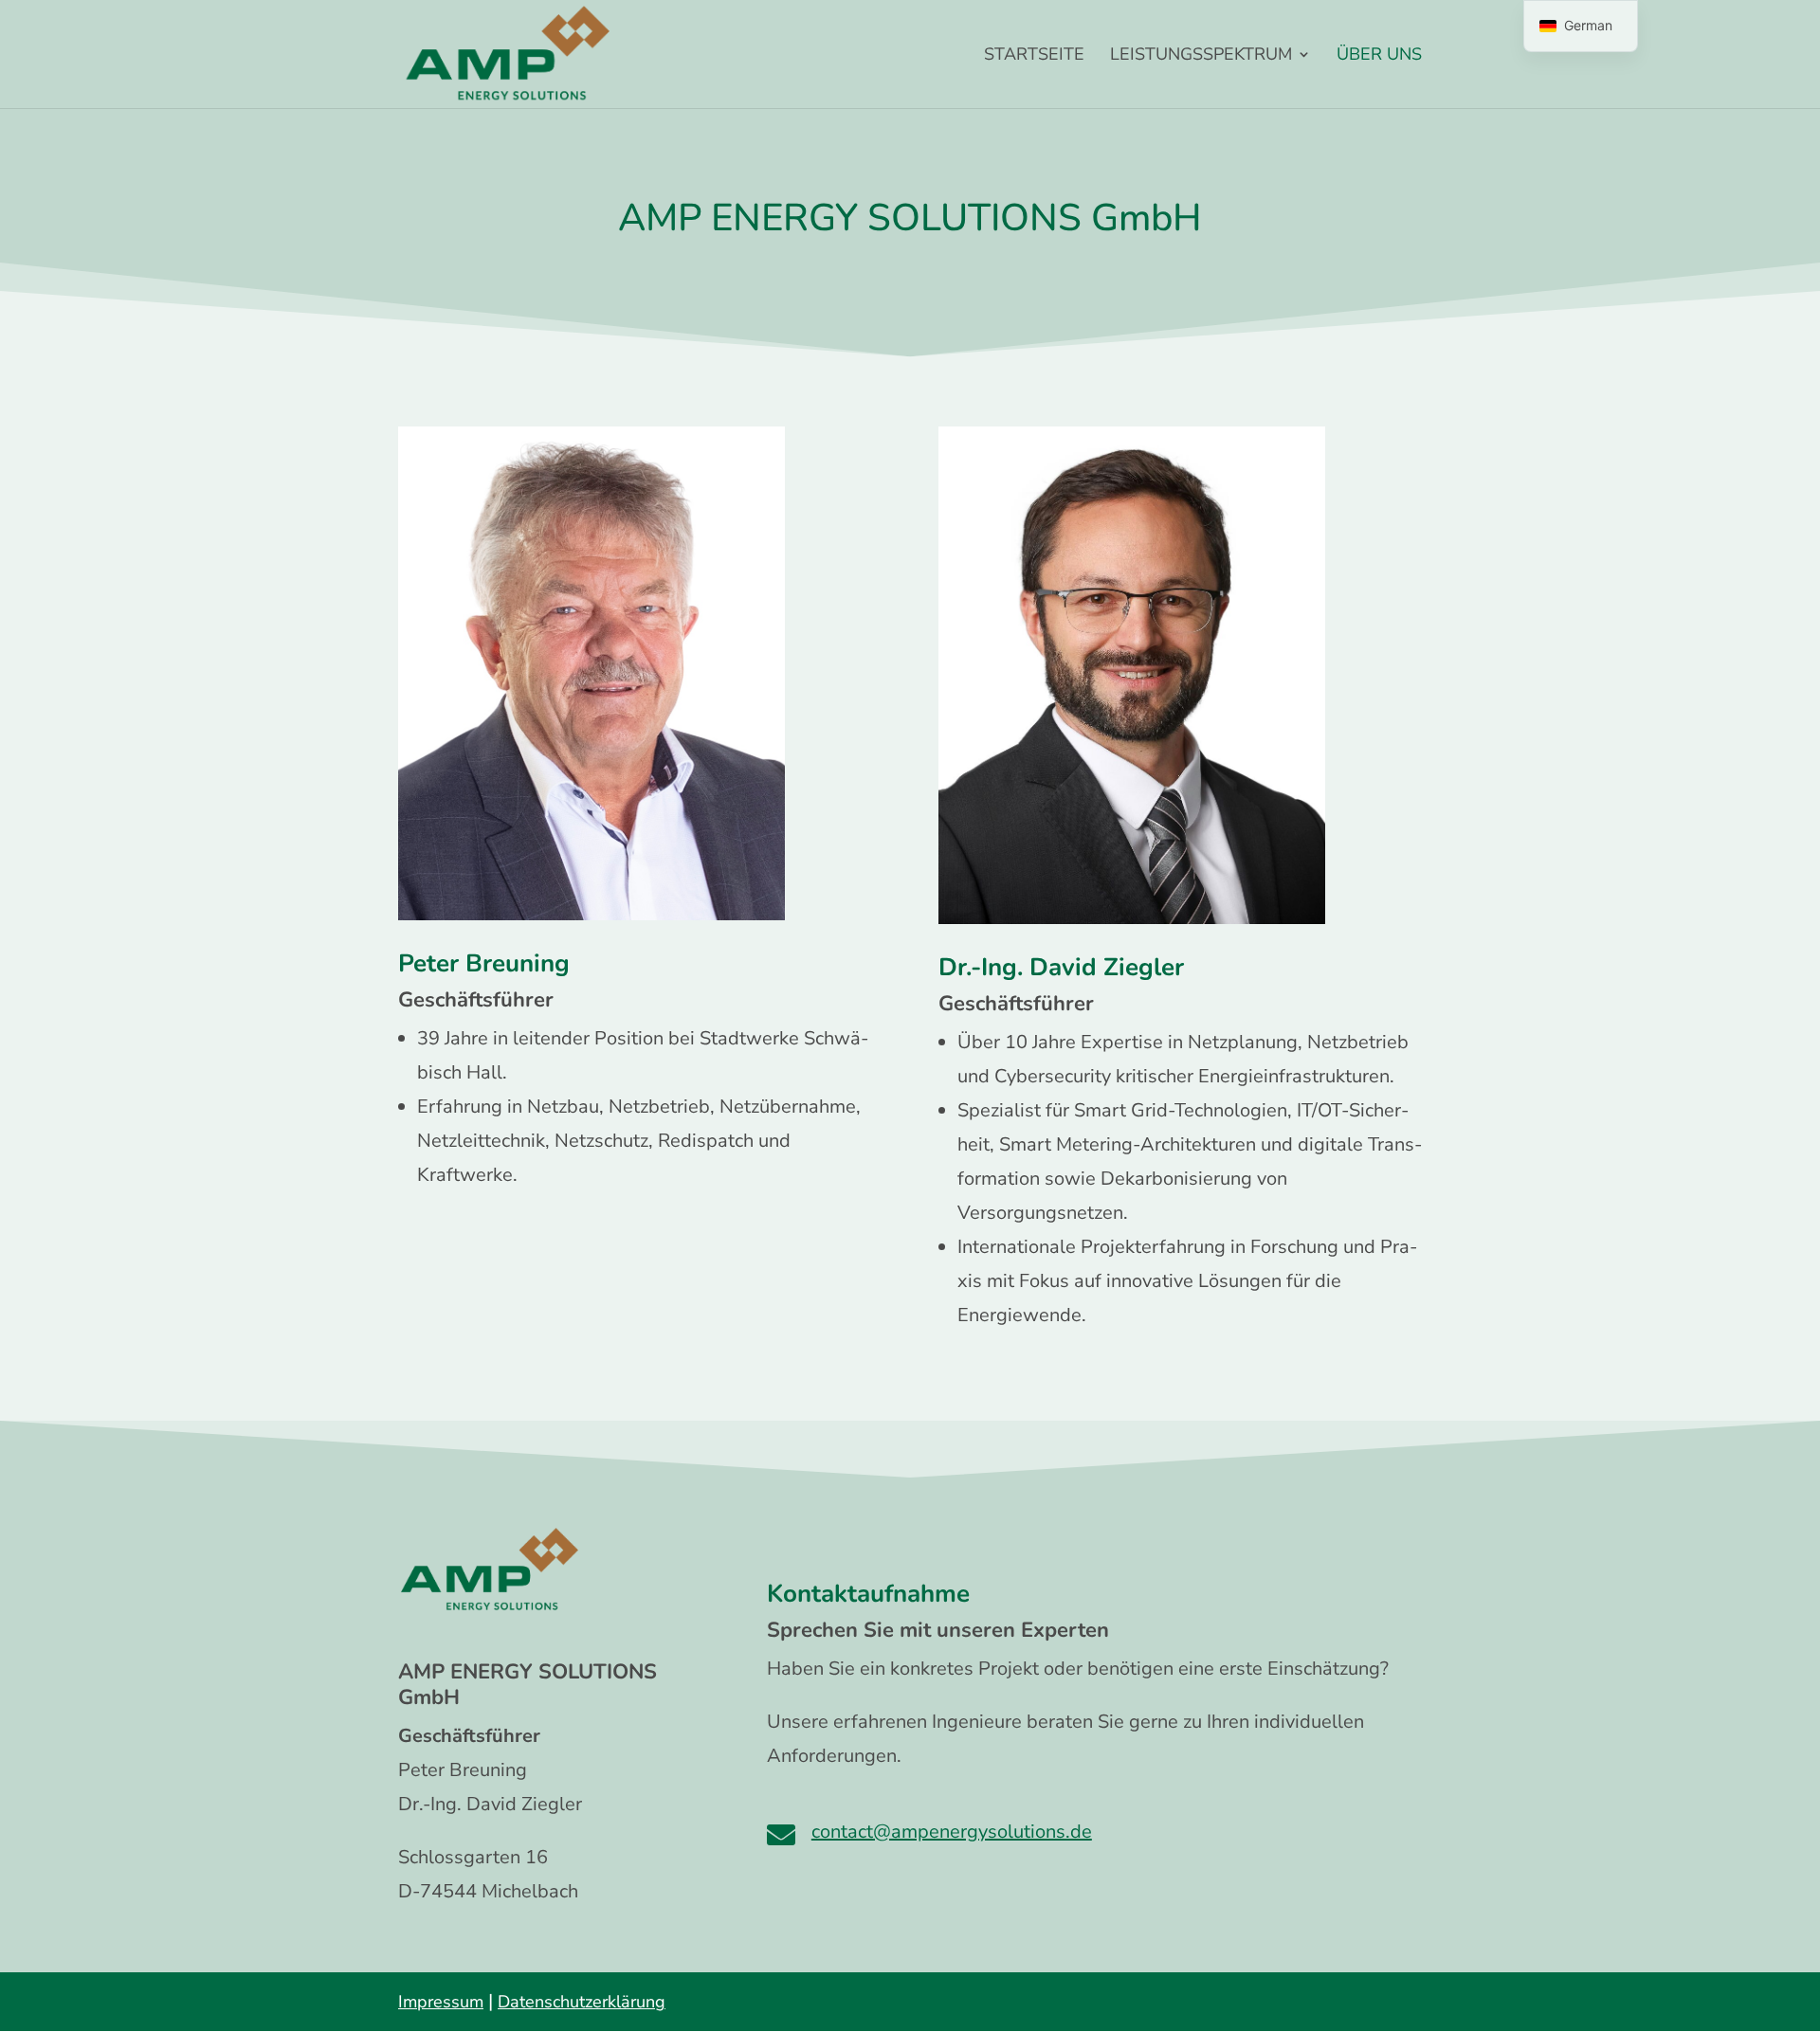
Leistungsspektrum (1201, 56)
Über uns (1379, 56)
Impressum (441, 2002)
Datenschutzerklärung (582, 2002)
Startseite (1034, 56)
